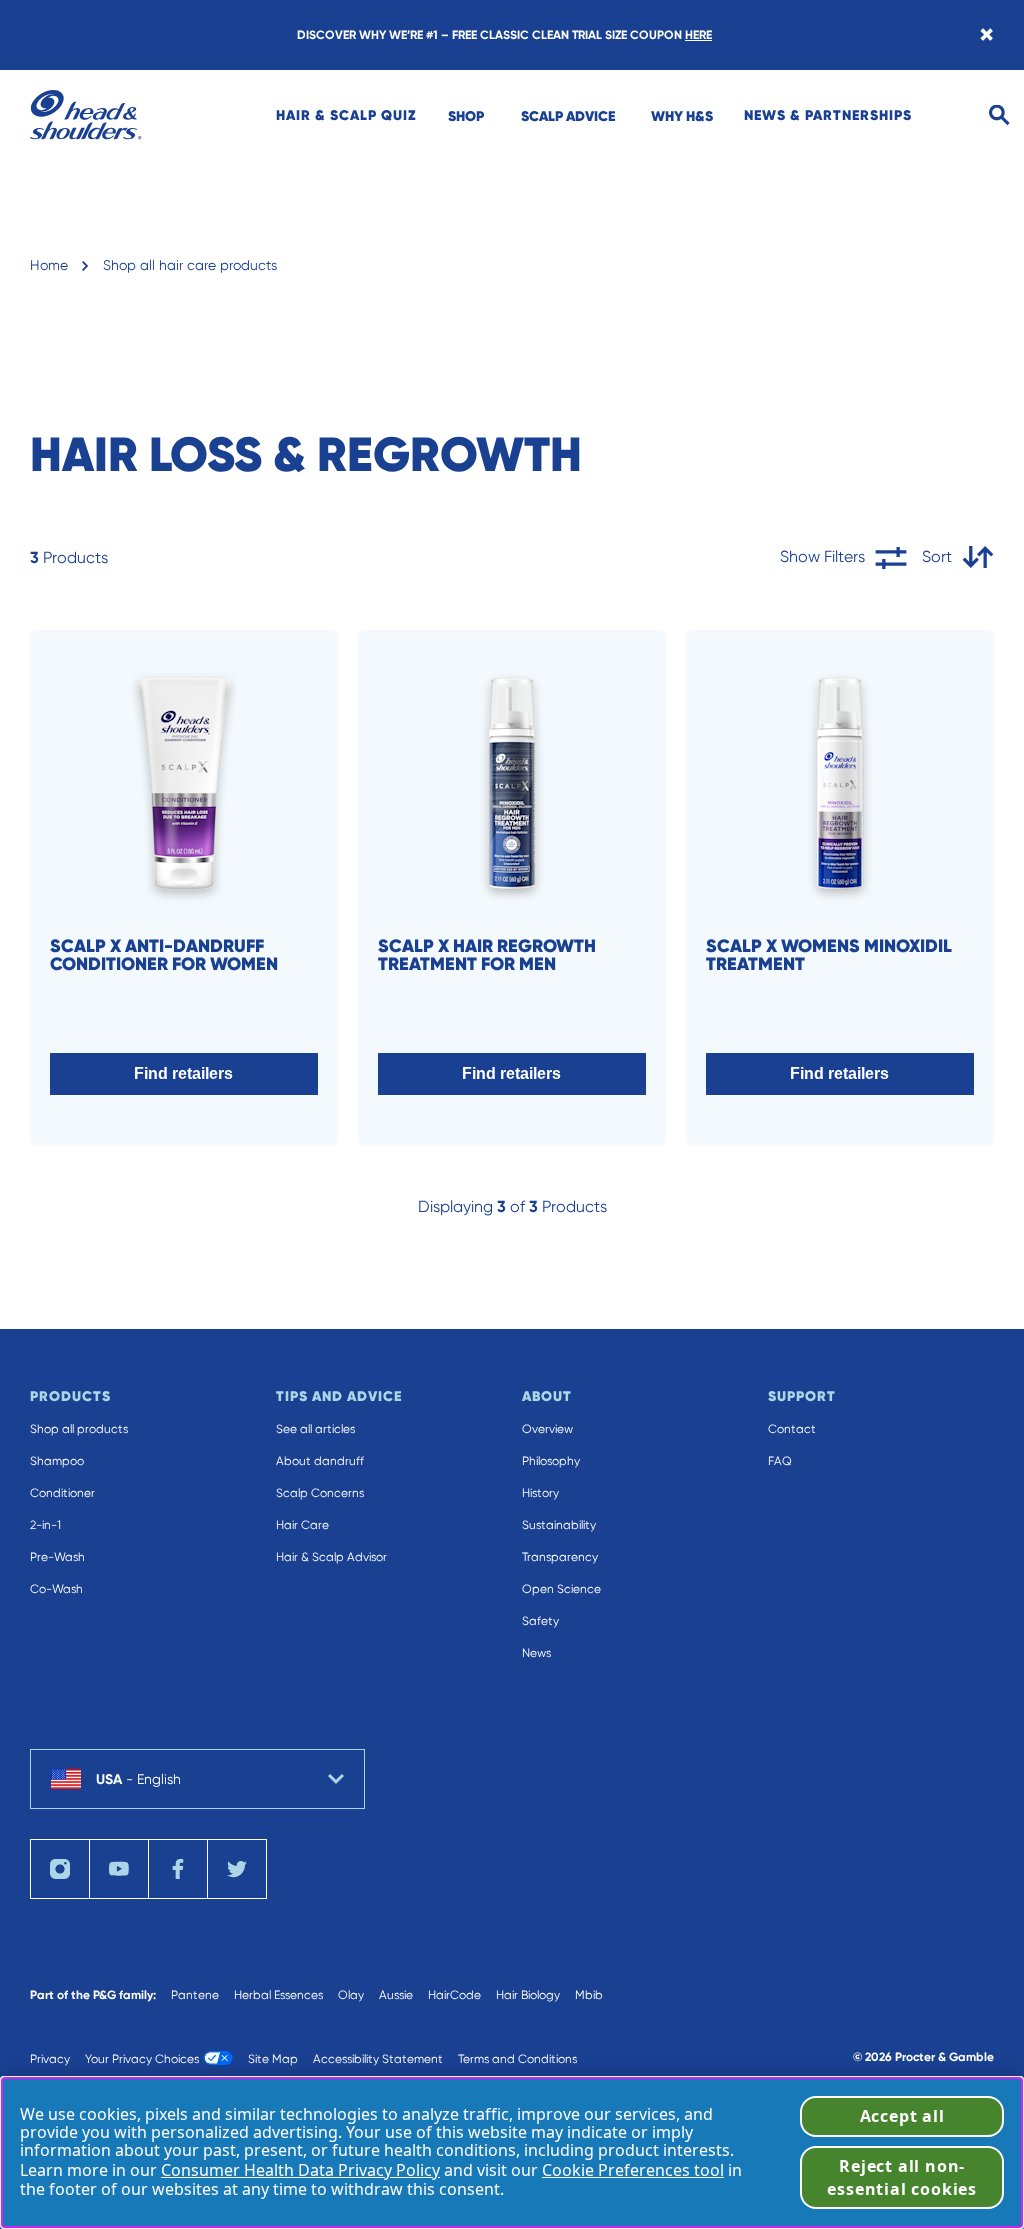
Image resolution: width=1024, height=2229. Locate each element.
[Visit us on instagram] (60, 1869)
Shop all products (79, 1429)
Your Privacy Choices (142, 2059)
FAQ (780, 1461)
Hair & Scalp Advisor (331, 1557)
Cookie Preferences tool (633, 2170)
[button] (184, 1074)
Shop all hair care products (190, 265)
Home (49, 265)
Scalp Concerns (320, 1493)
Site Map (273, 2059)
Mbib (589, 1995)
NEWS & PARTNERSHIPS (828, 115)
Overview (547, 1429)
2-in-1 (45, 1525)
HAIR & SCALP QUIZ (346, 115)
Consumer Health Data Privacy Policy (300, 2170)
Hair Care (302, 1525)
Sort (937, 556)
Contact (792, 1429)
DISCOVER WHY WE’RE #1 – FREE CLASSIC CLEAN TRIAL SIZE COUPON (504, 35)
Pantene (195, 1995)
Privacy (50, 2059)
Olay (351, 1995)
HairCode (454, 1995)
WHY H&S (682, 116)
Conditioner (62, 1493)
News (536, 1653)
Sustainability (559, 1525)
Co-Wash (56, 1589)
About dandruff (320, 1461)
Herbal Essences (278, 1995)
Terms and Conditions (517, 2059)
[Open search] (999, 115)
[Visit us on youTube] (119, 1869)
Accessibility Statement (378, 2059)
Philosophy (551, 1461)
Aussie (396, 1995)
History (540, 1493)
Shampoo (57, 1461)
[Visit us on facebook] (178, 1869)
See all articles (315, 1429)
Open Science (561, 1589)
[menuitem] (346, 115)
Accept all (902, 2116)
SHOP (466, 116)
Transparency (560, 1557)
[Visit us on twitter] (237, 1869)
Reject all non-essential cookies (902, 2177)
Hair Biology (528, 1995)
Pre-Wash (57, 1557)
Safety (540, 1621)
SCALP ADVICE (568, 116)
